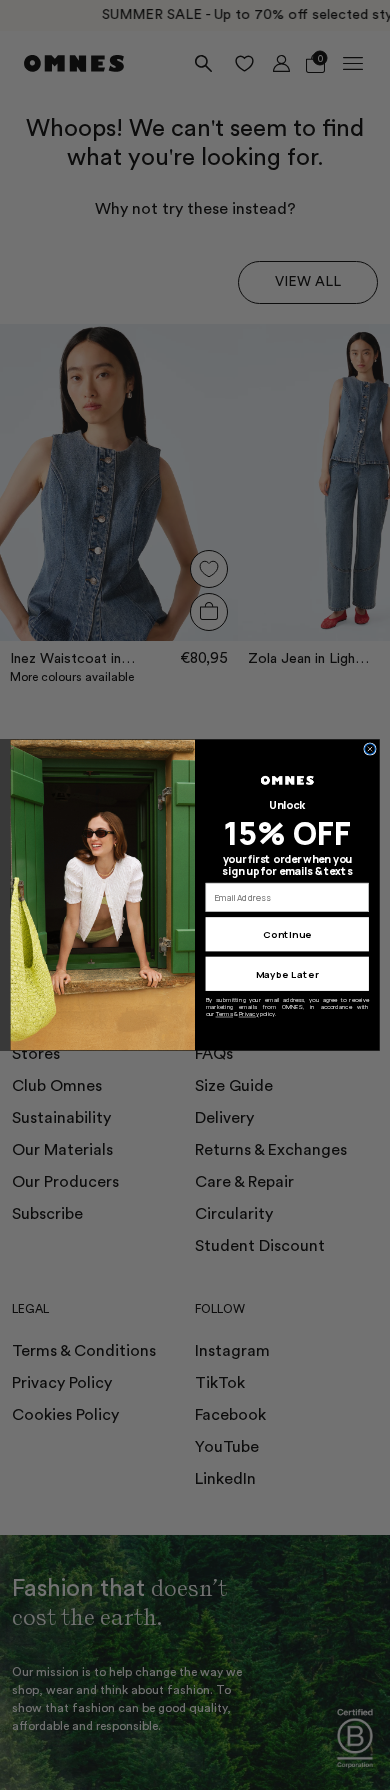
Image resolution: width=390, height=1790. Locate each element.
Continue (287, 934)
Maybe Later (287, 974)
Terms (224, 1014)
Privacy (249, 1014)
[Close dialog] (370, 749)
